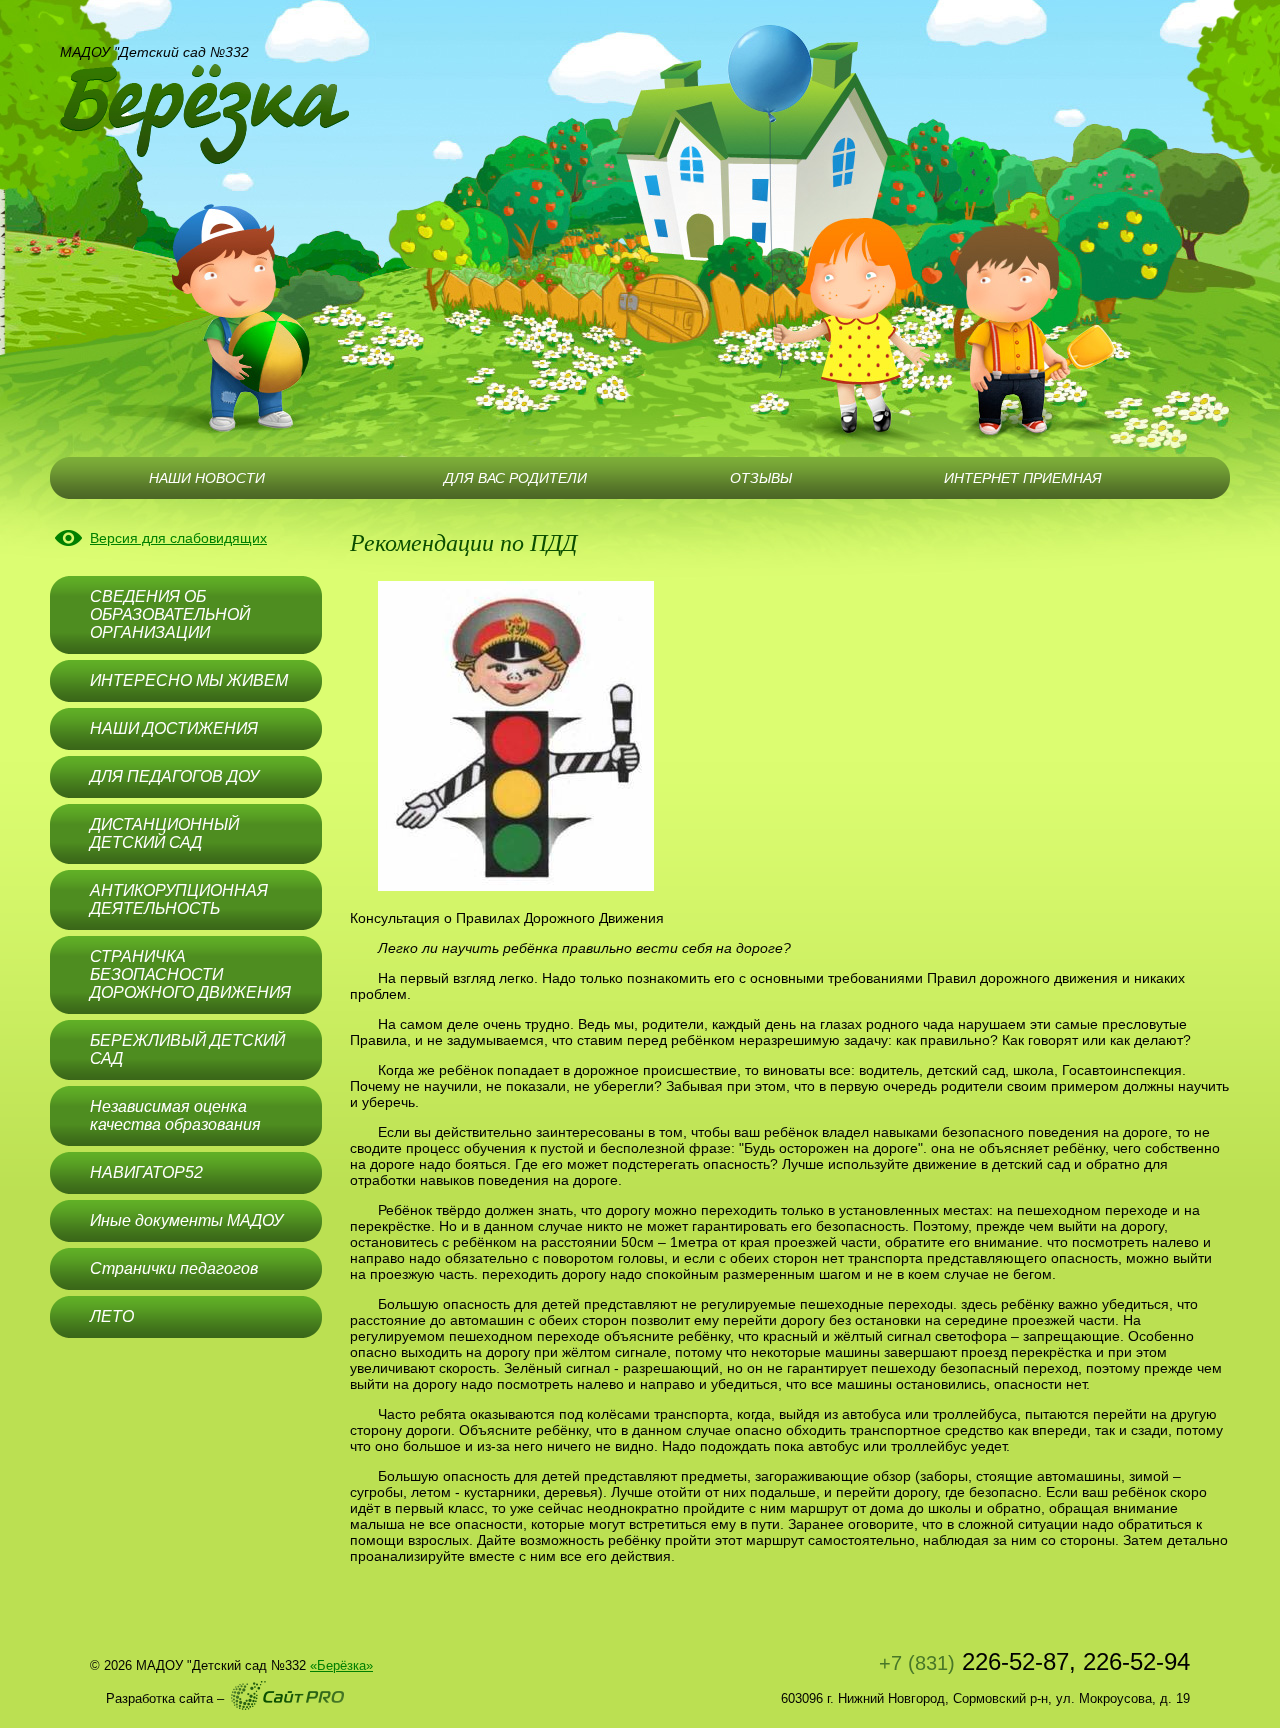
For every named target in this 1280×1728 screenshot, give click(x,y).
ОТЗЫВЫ (761, 478)
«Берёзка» (341, 1665)
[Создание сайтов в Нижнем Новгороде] (287, 1695)
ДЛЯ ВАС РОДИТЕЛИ (515, 478)
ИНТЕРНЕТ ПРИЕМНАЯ (1023, 478)
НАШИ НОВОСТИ (207, 478)
